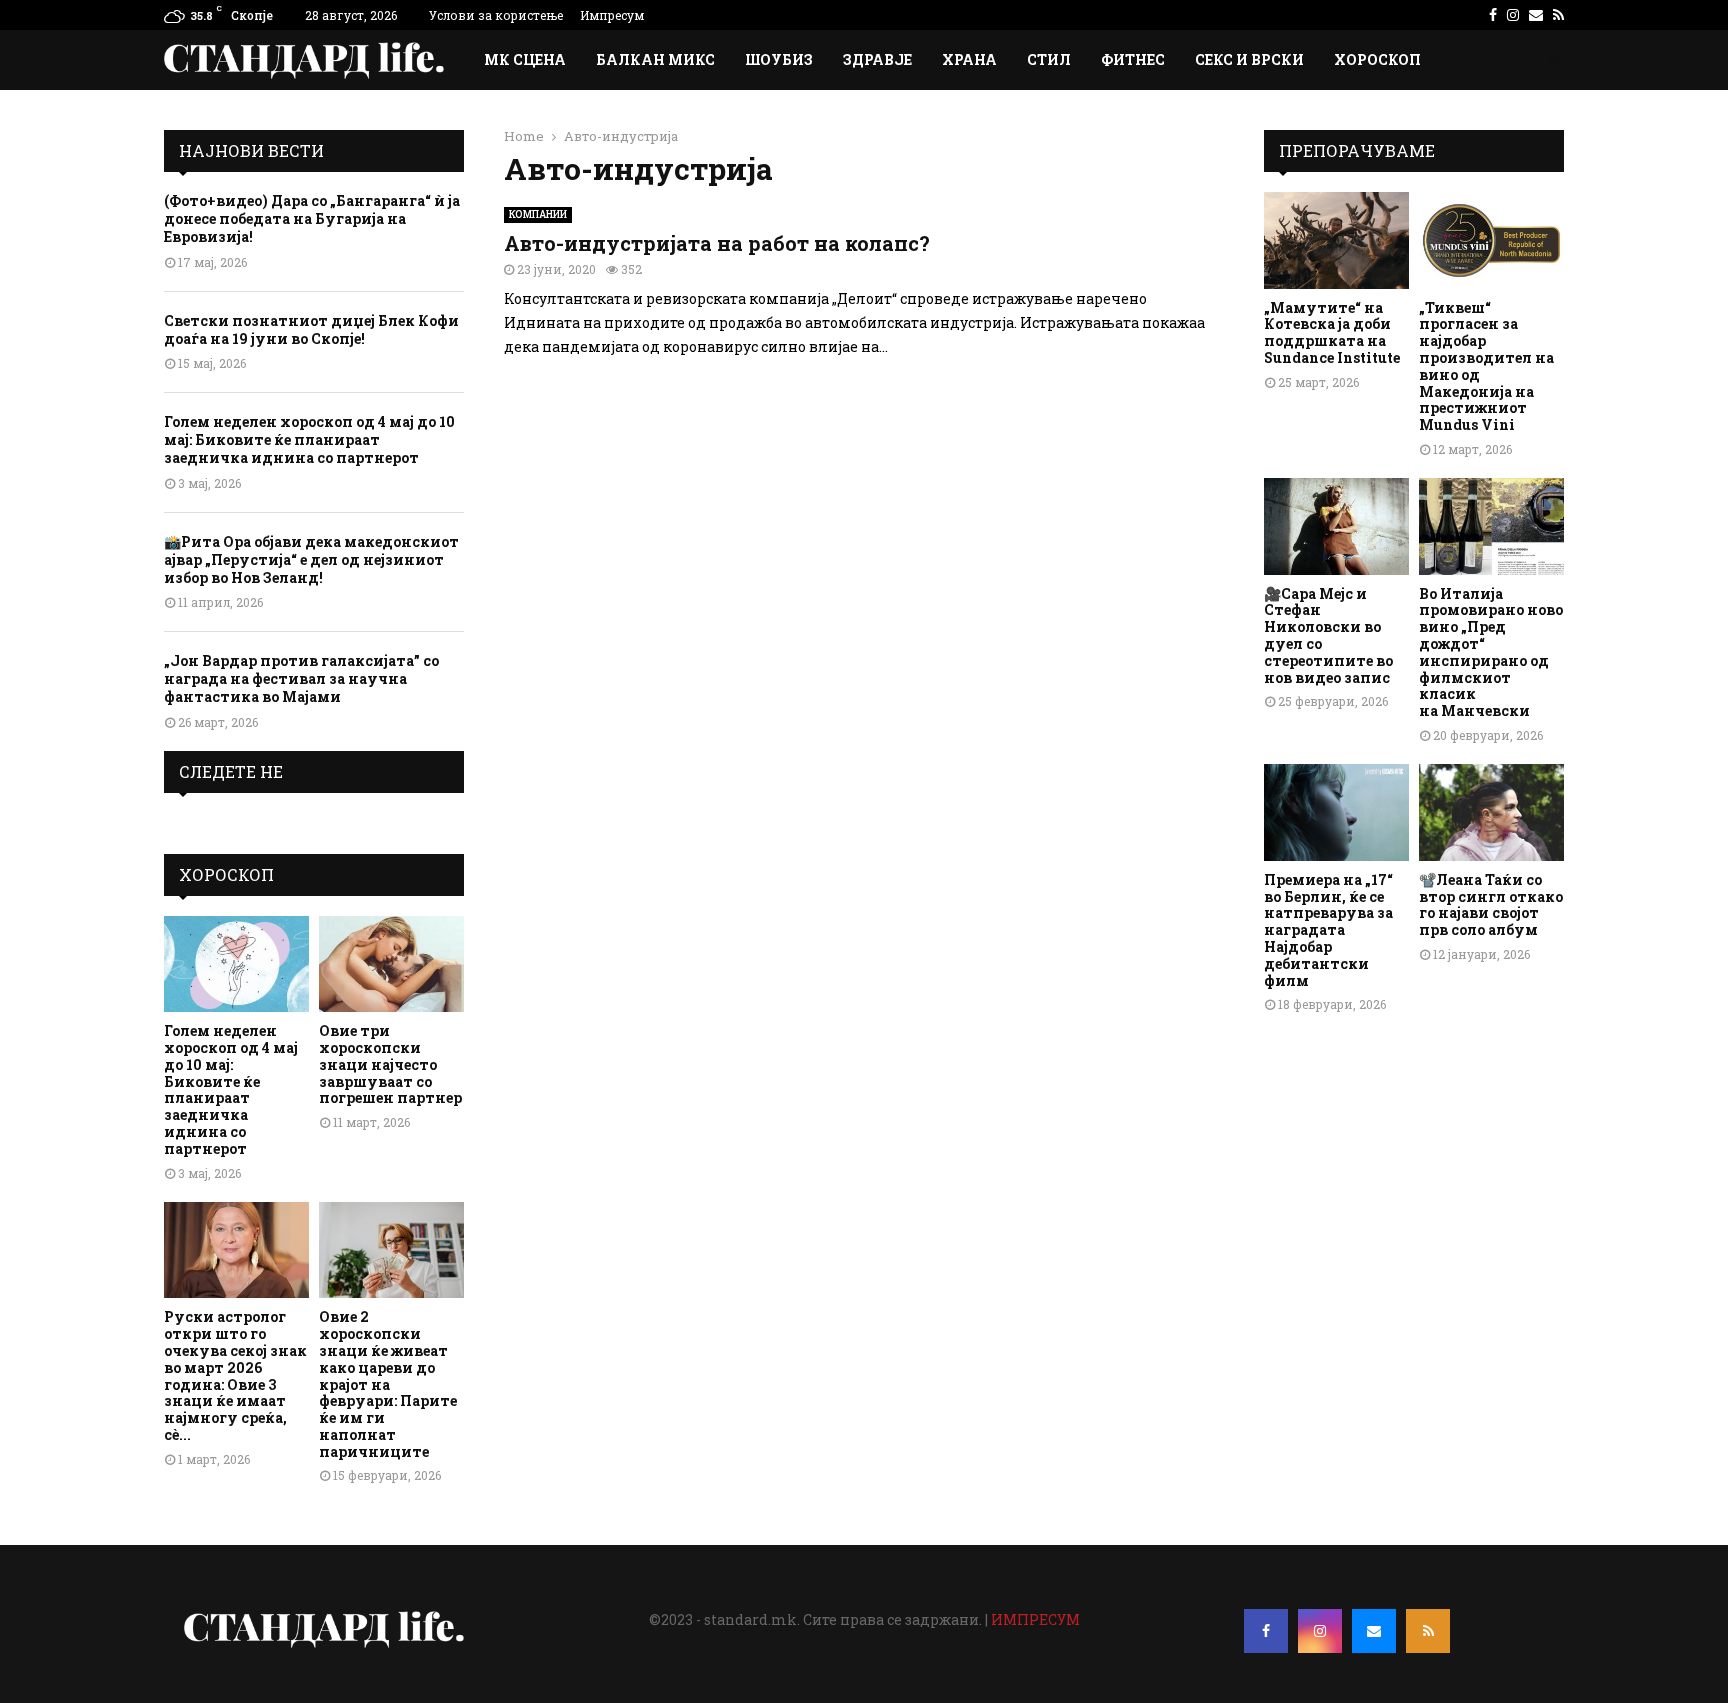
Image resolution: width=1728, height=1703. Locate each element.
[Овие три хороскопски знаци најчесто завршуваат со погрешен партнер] (391, 964)
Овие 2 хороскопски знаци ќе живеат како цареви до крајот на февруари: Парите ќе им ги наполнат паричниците (388, 1383)
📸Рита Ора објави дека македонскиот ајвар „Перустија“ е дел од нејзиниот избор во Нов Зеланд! (311, 559)
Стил (1049, 59)
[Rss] (1428, 1631)
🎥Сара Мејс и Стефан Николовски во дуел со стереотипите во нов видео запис (1328, 635)
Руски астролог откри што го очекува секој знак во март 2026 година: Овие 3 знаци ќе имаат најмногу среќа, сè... (235, 1375)
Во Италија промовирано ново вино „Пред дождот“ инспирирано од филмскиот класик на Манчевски (1491, 652)
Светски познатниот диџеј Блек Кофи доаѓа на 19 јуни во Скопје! (311, 329)
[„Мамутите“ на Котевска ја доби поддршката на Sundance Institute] (1336, 240)
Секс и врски (1249, 59)
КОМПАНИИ (538, 214)
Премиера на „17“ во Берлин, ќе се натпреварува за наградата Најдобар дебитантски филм (1328, 930)
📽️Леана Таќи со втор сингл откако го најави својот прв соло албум (1491, 904)
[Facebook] (1266, 1631)
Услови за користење (496, 15)
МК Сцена (525, 59)
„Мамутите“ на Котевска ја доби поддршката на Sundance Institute (1332, 332)
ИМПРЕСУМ (1035, 1619)
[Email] (1374, 1631)
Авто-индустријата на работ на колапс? (717, 243)
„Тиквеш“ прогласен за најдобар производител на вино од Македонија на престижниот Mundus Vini (1486, 366)
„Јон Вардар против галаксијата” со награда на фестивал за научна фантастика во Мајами (301, 678)
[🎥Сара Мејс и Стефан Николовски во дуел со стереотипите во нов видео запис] (1336, 526)
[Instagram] (1320, 1631)
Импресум (612, 15)
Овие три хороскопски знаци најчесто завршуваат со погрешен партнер (390, 1064)
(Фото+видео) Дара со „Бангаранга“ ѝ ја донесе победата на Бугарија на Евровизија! (312, 218)
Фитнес (1133, 59)
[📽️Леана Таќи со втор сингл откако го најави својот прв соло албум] (1491, 812)
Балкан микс (655, 59)
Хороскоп (1377, 59)
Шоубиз (779, 59)
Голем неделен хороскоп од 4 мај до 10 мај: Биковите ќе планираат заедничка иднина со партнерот (309, 439)
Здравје (877, 59)
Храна (969, 59)
